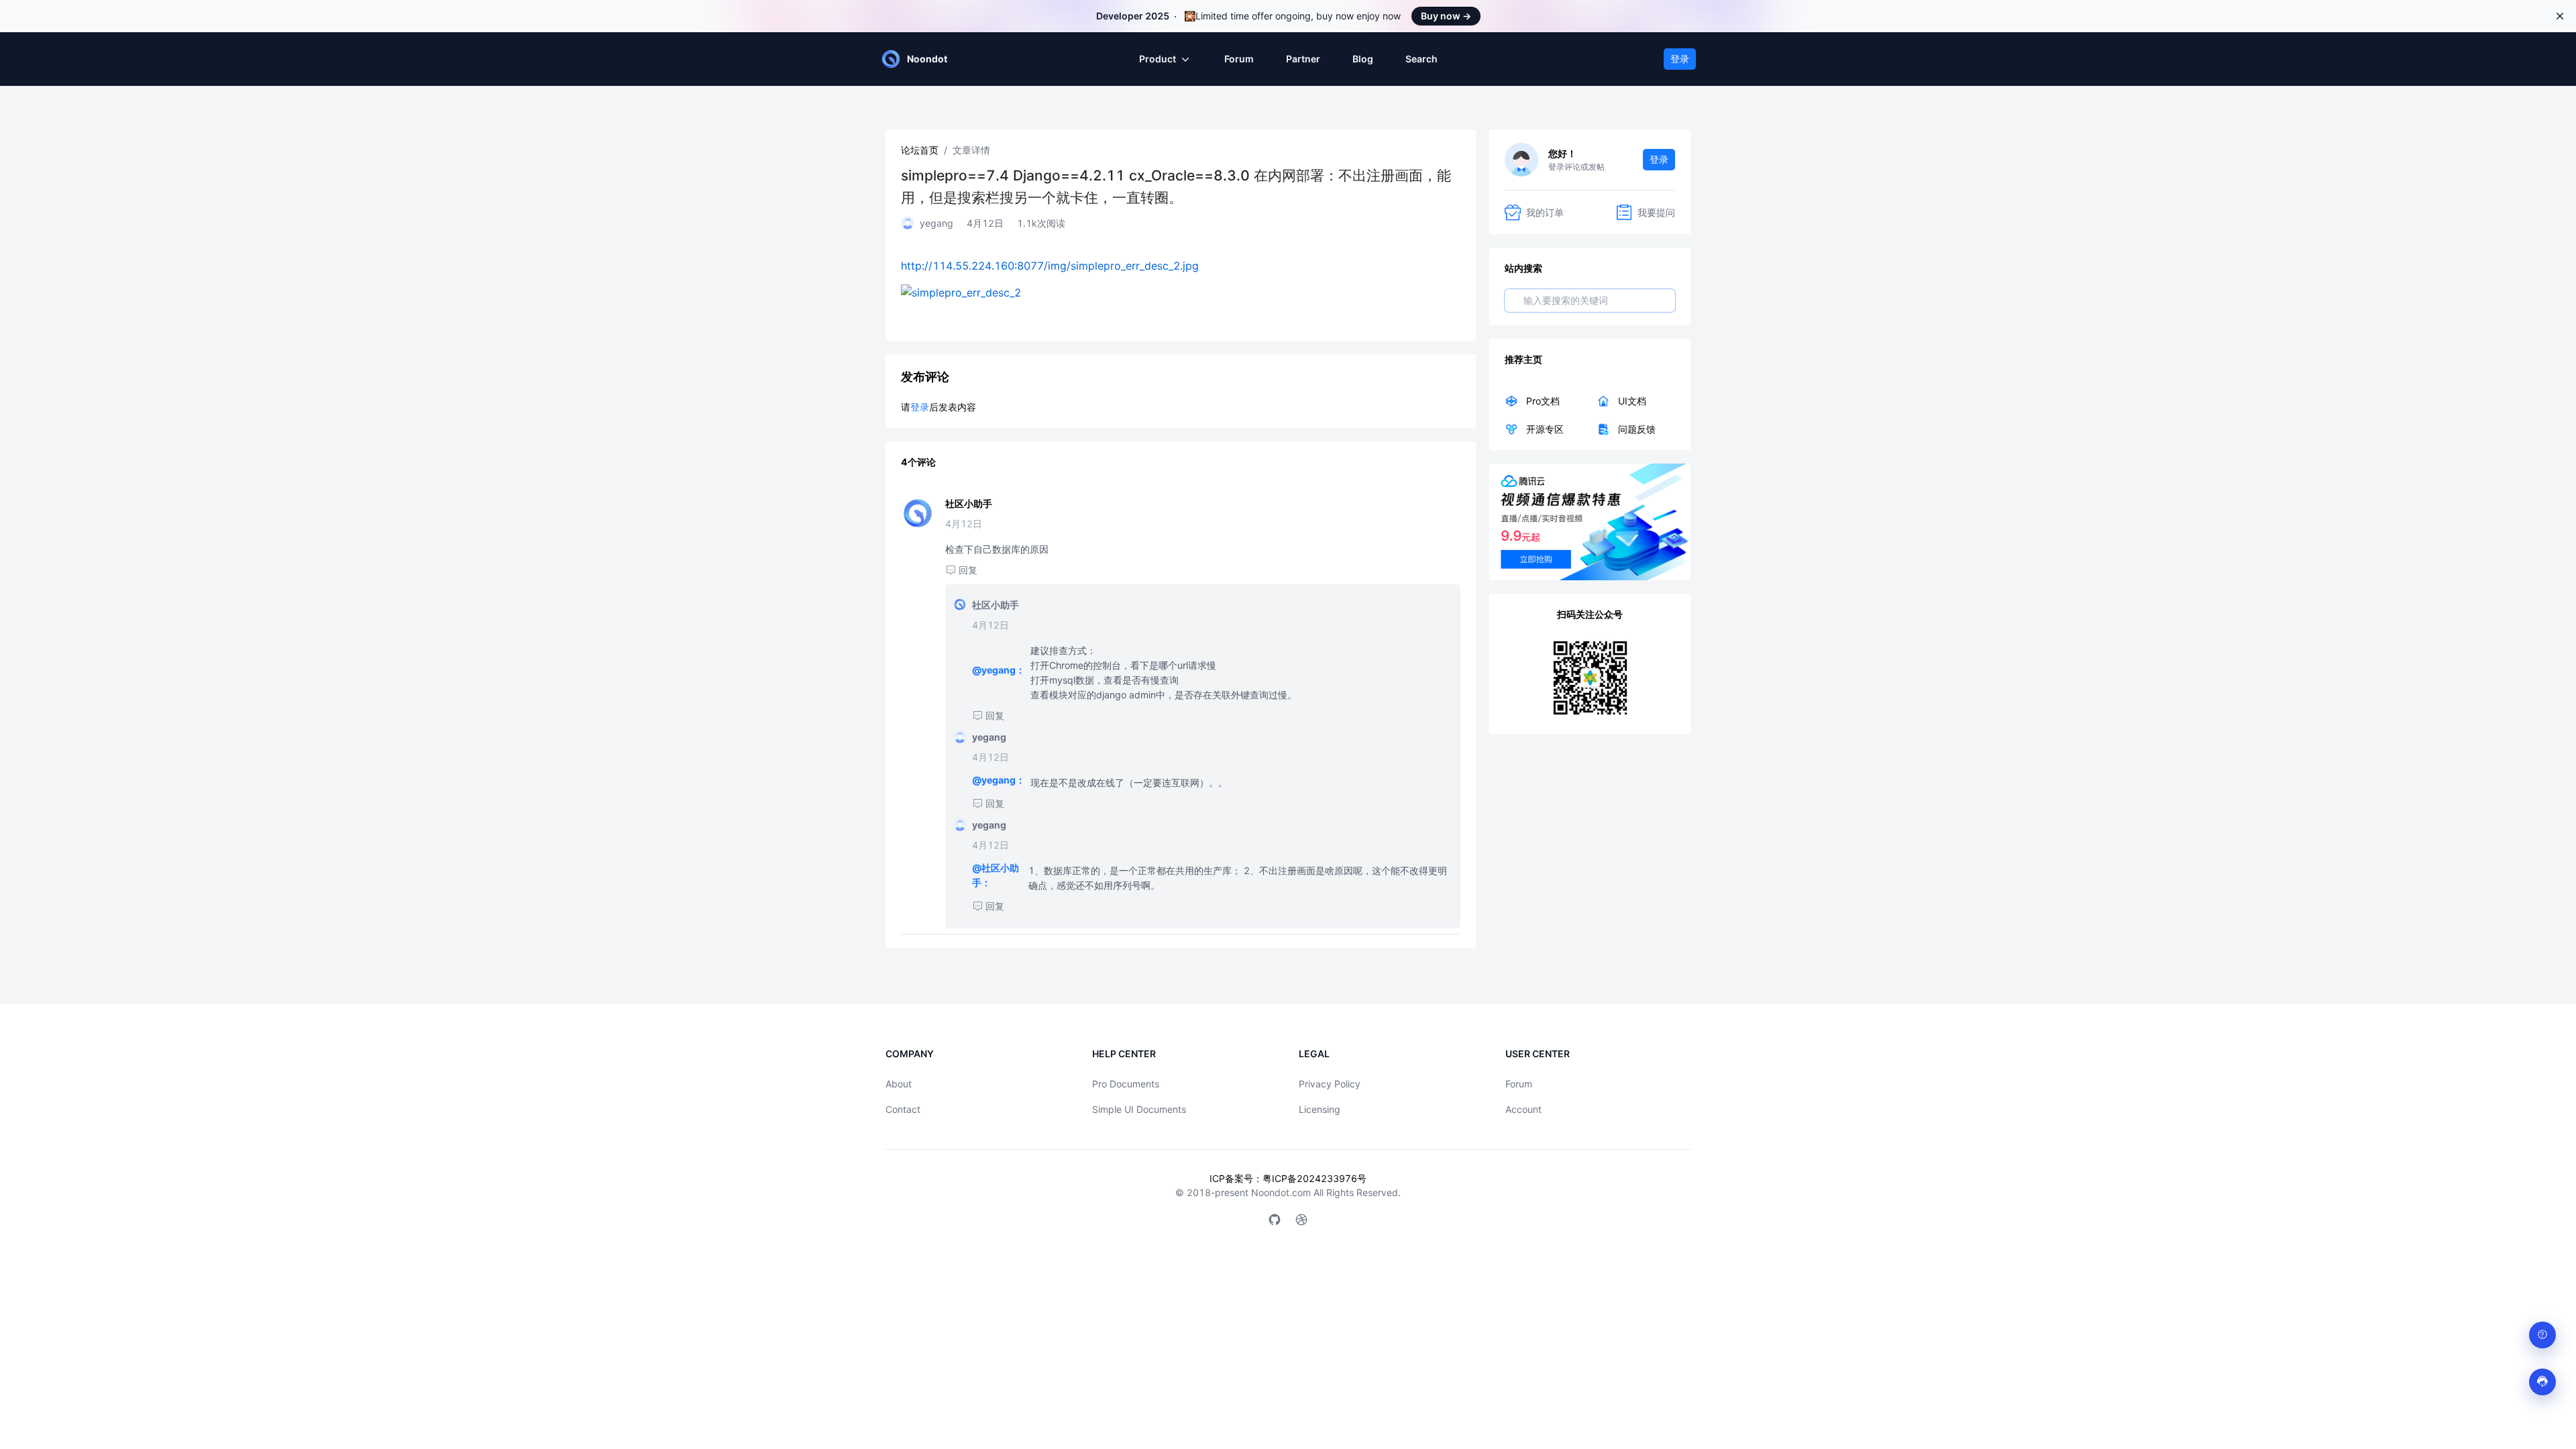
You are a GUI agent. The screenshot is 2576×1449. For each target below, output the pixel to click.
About (899, 1084)
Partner (1303, 59)
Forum (1239, 59)
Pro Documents (1126, 1084)
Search (1421, 59)
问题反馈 (1637, 429)
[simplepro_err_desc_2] (1181, 292)
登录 (1680, 59)
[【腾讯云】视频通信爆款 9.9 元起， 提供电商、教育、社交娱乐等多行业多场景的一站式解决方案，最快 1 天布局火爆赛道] (1590, 522)
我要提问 (1656, 212)
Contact (903, 1109)
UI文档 (1632, 401)
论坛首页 (920, 150)
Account (1523, 1109)
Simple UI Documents (1139, 1109)
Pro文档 (1543, 401)
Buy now (1446, 16)
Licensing (1320, 1109)
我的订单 (1545, 212)
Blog (1363, 59)
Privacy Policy (1330, 1084)
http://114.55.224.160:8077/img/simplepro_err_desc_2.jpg (1050, 266)
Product (1158, 59)
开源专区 (1545, 429)
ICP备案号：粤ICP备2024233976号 (1288, 1178)
